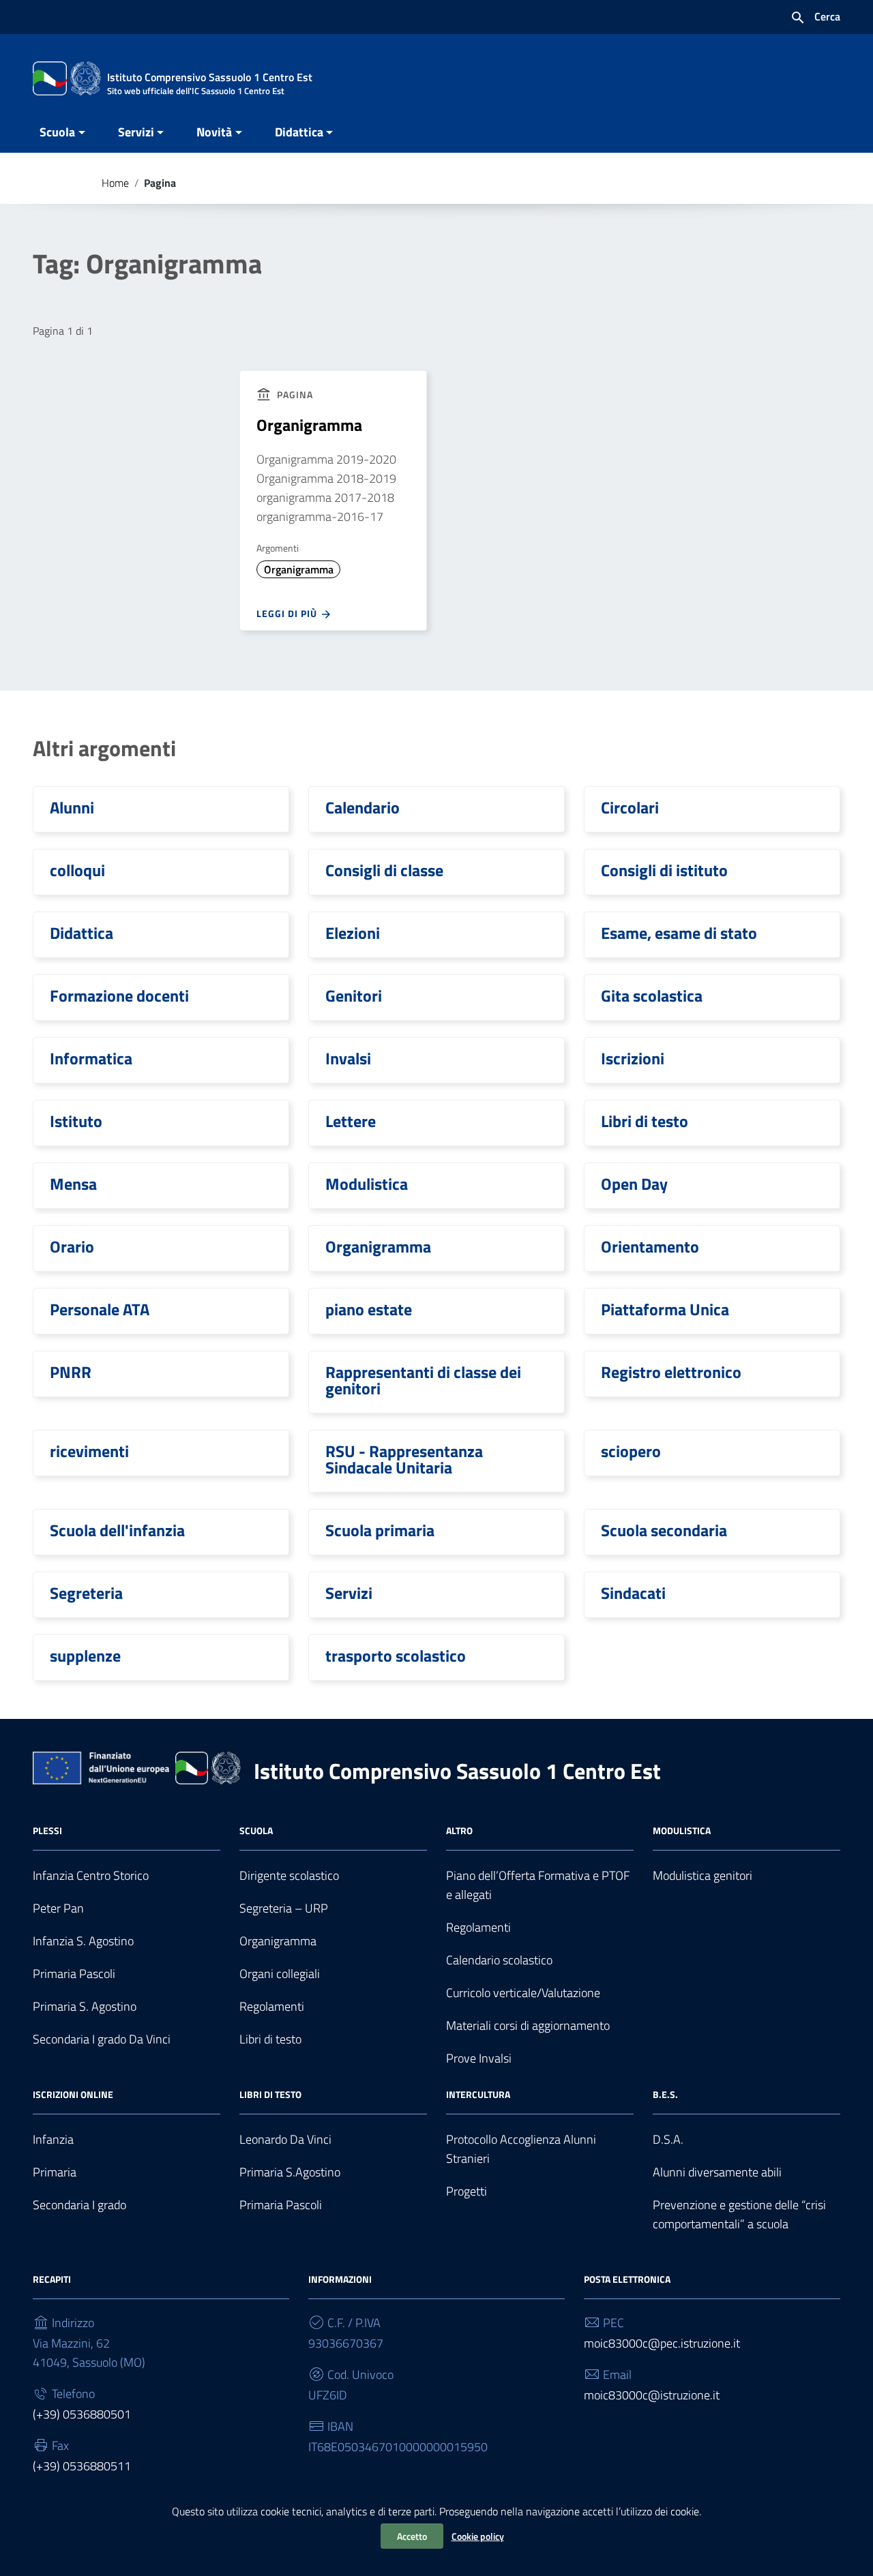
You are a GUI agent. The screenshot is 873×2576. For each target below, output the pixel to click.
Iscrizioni (633, 1058)
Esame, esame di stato (679, 933)
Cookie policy (478, 2536)
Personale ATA (100, 1309)
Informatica (91, 1058)
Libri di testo (645, 1121)
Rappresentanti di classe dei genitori (423, 1380)
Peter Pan (58, 1908)
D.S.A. (668, 2139)
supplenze (85, 1656)
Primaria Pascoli (74, 1974)
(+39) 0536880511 (82, 2466)
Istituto (76, 1121)
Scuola (57, 132)
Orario (72, 1246)
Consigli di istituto (664, 870)
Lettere (351, 1121)
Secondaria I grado (79, 2205)
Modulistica (367, 1184)
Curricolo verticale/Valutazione (523, 1993)
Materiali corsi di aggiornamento (528, 2025)
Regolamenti (272, 2006)
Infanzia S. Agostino (83, 1941)
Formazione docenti (119, 995)
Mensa (73, 1184)
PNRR (71, 1372)
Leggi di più (288, 613)
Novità (214, 132)
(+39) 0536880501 (82, 2414)
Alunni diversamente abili (717, 2172)
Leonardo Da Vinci (285, 2139)
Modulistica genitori (702, 1875)
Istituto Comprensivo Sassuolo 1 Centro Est (457, 1771)
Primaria (55, 2172)
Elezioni (353, 933)
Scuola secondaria (664, 1530)
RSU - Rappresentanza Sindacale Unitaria (404, 1459)
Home (115, 183)
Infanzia (53, 2139)
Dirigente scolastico (289, 1875)
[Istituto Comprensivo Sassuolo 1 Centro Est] (67, 77)
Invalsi (348, 1058)
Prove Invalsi (479, 2058)
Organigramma (309, 425)
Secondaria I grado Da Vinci (102, 2039)
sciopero (631, 1451)
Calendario (362, 807)
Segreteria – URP (284, 1908)
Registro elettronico (671, 1372)
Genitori (354, 995)
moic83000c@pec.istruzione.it (662, 2343)
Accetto (412, 2536)
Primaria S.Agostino (290, 2172)
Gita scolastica (652, 995)
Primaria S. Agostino (85, 2006)
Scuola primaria (380, 1530)
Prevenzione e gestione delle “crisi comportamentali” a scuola (739, 2214)
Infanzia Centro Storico (91, 1875)
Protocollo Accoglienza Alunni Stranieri (521, 2149)
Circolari (630, 807)
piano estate (369, 1309)
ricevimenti (89, 1451)
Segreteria (86, 1593)
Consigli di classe (384, 870)
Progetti (467, 2191)
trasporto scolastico (396, 1656)
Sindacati (633, 1593)
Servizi (136, 132)
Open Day (634, 1184)
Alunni (72, 807)
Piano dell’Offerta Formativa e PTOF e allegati (538, 1885)
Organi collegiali (280, 1974)
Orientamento (650, 1246)
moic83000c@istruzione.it (652, 2395)
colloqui (77, 870)
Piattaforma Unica (665, 1309)
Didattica (299, 132)
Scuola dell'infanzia (117, 1530)
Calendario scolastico (499, 1960)
